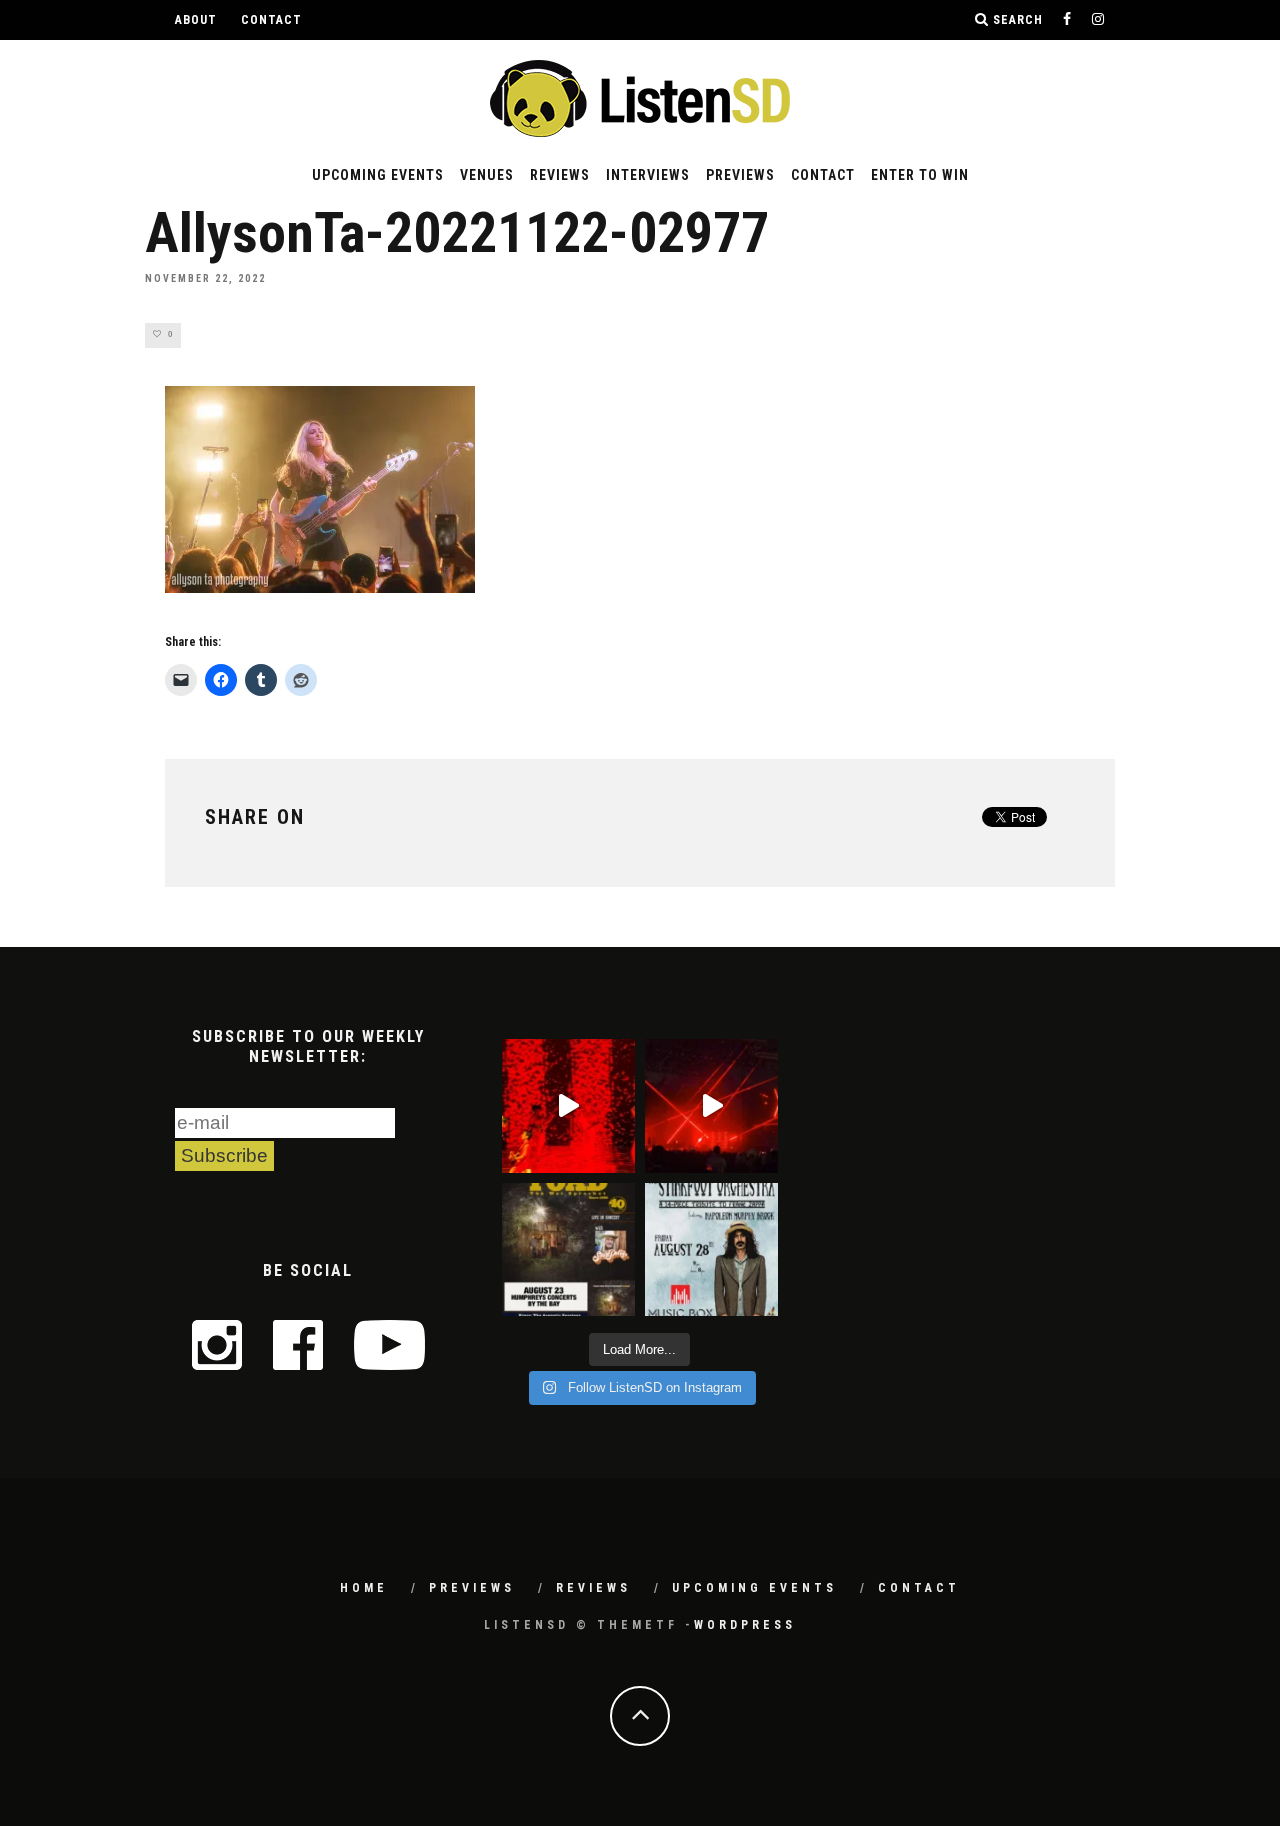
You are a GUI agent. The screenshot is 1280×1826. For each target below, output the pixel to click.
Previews (740, 175)
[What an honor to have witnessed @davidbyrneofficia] (568, 1105)
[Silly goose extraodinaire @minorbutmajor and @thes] (711, 1105)
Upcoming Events (378, 175)
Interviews (648, 175)
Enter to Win (920, 175)
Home (364, 1588)
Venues (487, 175)
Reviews (560, 175)
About (196, 20)
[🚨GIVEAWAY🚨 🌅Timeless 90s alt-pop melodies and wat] (568, 1249)
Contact (271, 20)
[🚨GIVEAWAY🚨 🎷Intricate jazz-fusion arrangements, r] (711, 1249)
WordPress (745, 1625)
